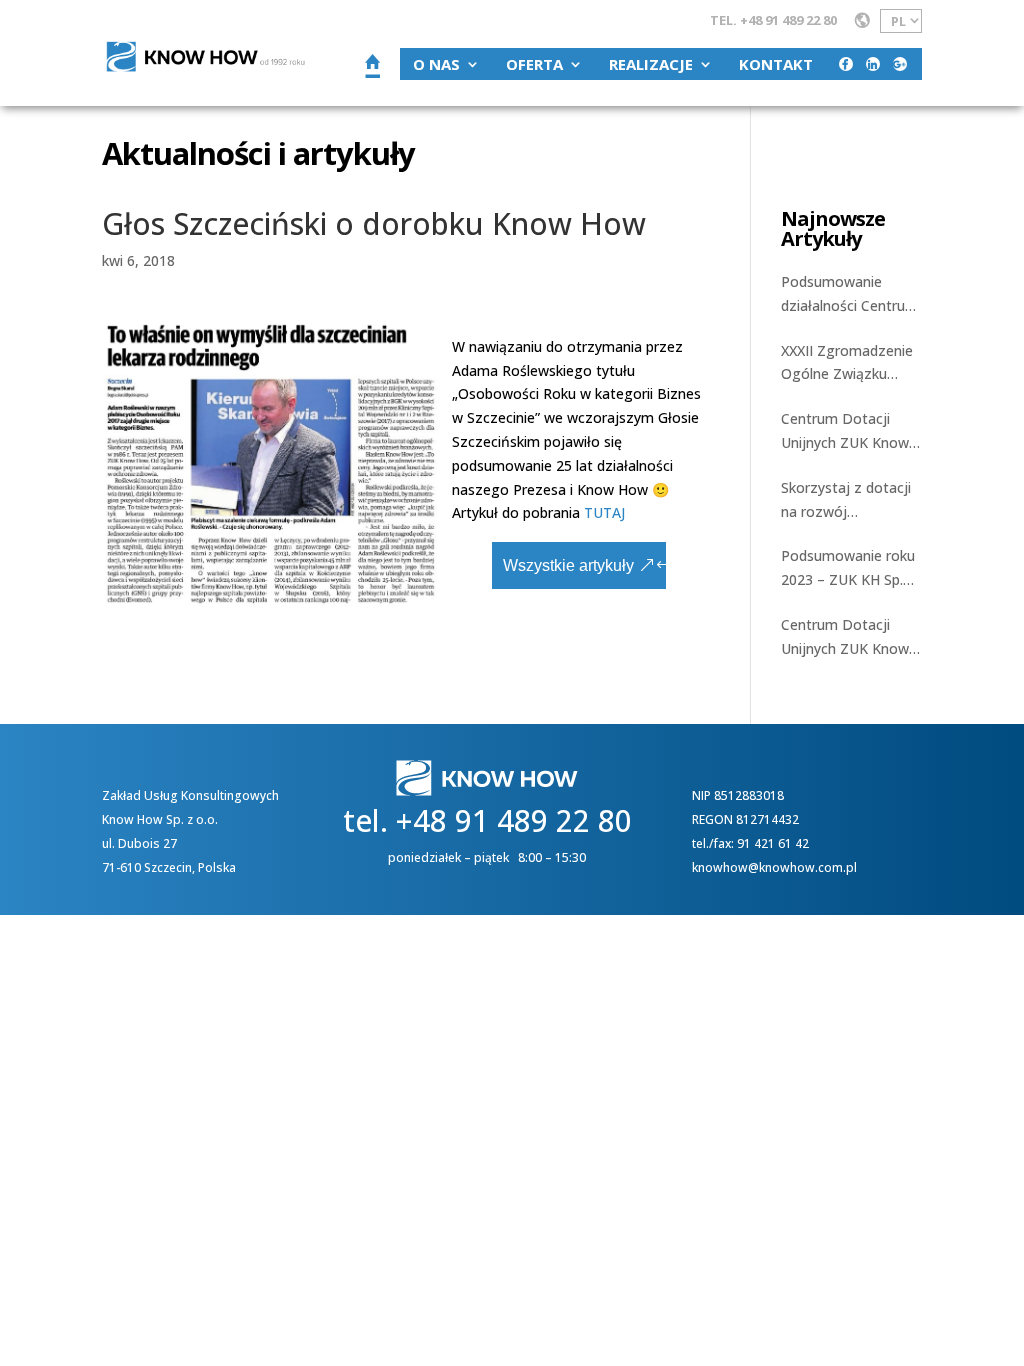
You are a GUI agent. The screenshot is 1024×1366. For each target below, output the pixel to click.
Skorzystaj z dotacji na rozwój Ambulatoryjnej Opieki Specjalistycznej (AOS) (846, 501)
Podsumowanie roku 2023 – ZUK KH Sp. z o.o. (848, 569)
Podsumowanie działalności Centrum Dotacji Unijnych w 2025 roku (849, 295)
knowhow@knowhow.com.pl (774, 867)
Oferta (534, 64)
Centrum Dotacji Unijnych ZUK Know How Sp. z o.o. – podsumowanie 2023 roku (849, 638)
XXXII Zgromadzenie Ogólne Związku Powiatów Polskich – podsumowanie (848, 364)
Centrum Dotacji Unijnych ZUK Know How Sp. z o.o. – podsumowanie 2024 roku (849, 432)
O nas (436, 64)
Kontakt (776, 64)
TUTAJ (604, 512)
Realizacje (651, 64)
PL (898, 21)
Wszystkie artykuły (568, 565)
